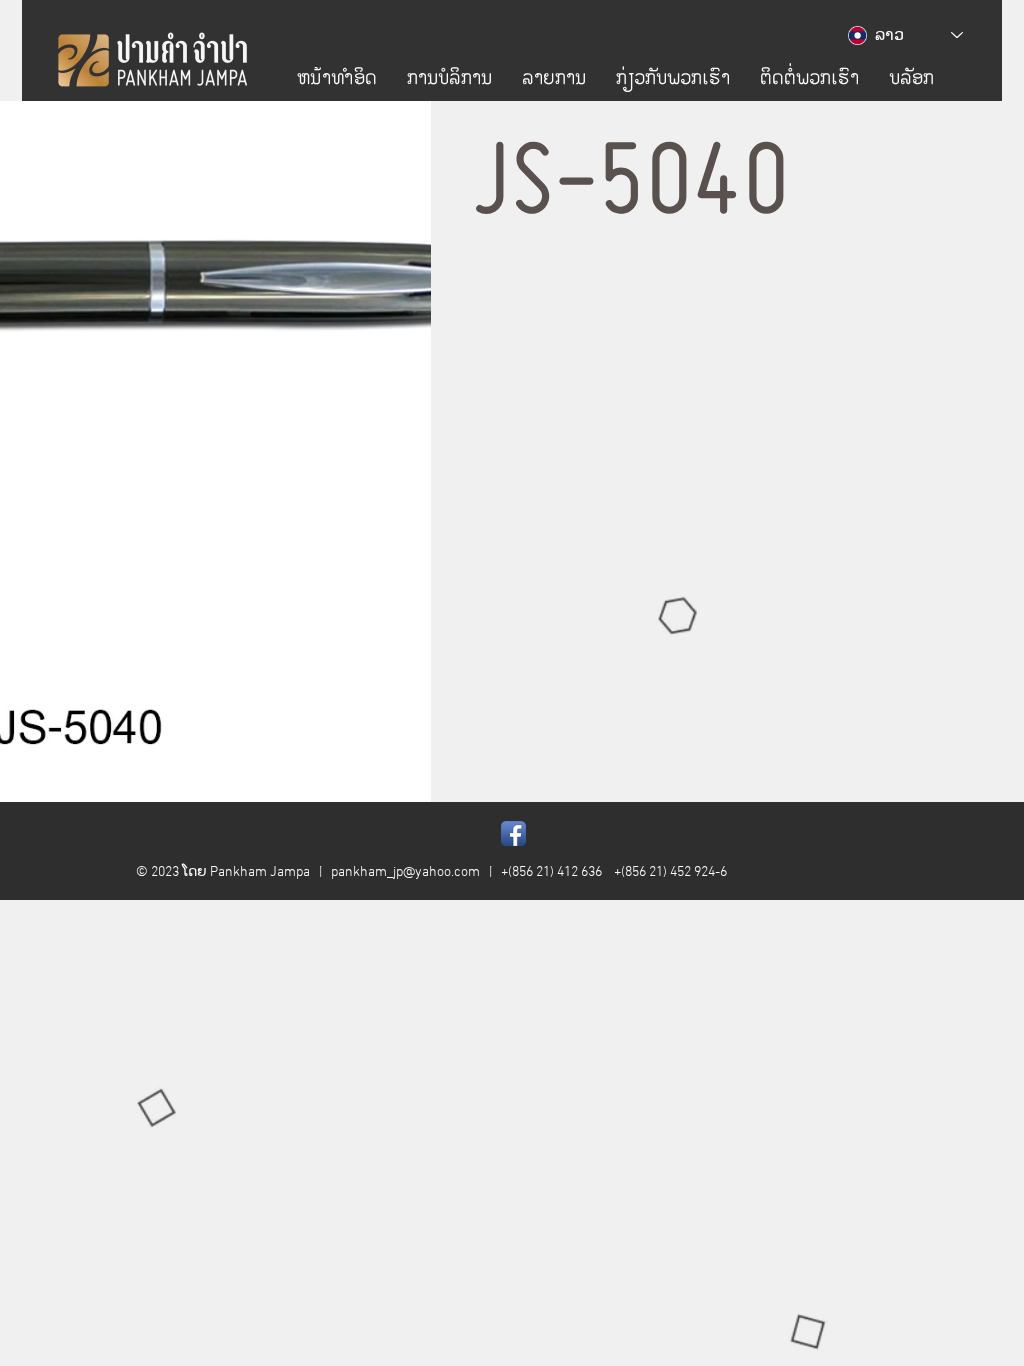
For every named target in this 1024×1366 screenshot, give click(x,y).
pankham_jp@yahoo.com (405, 872)
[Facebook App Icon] (513, 833)
